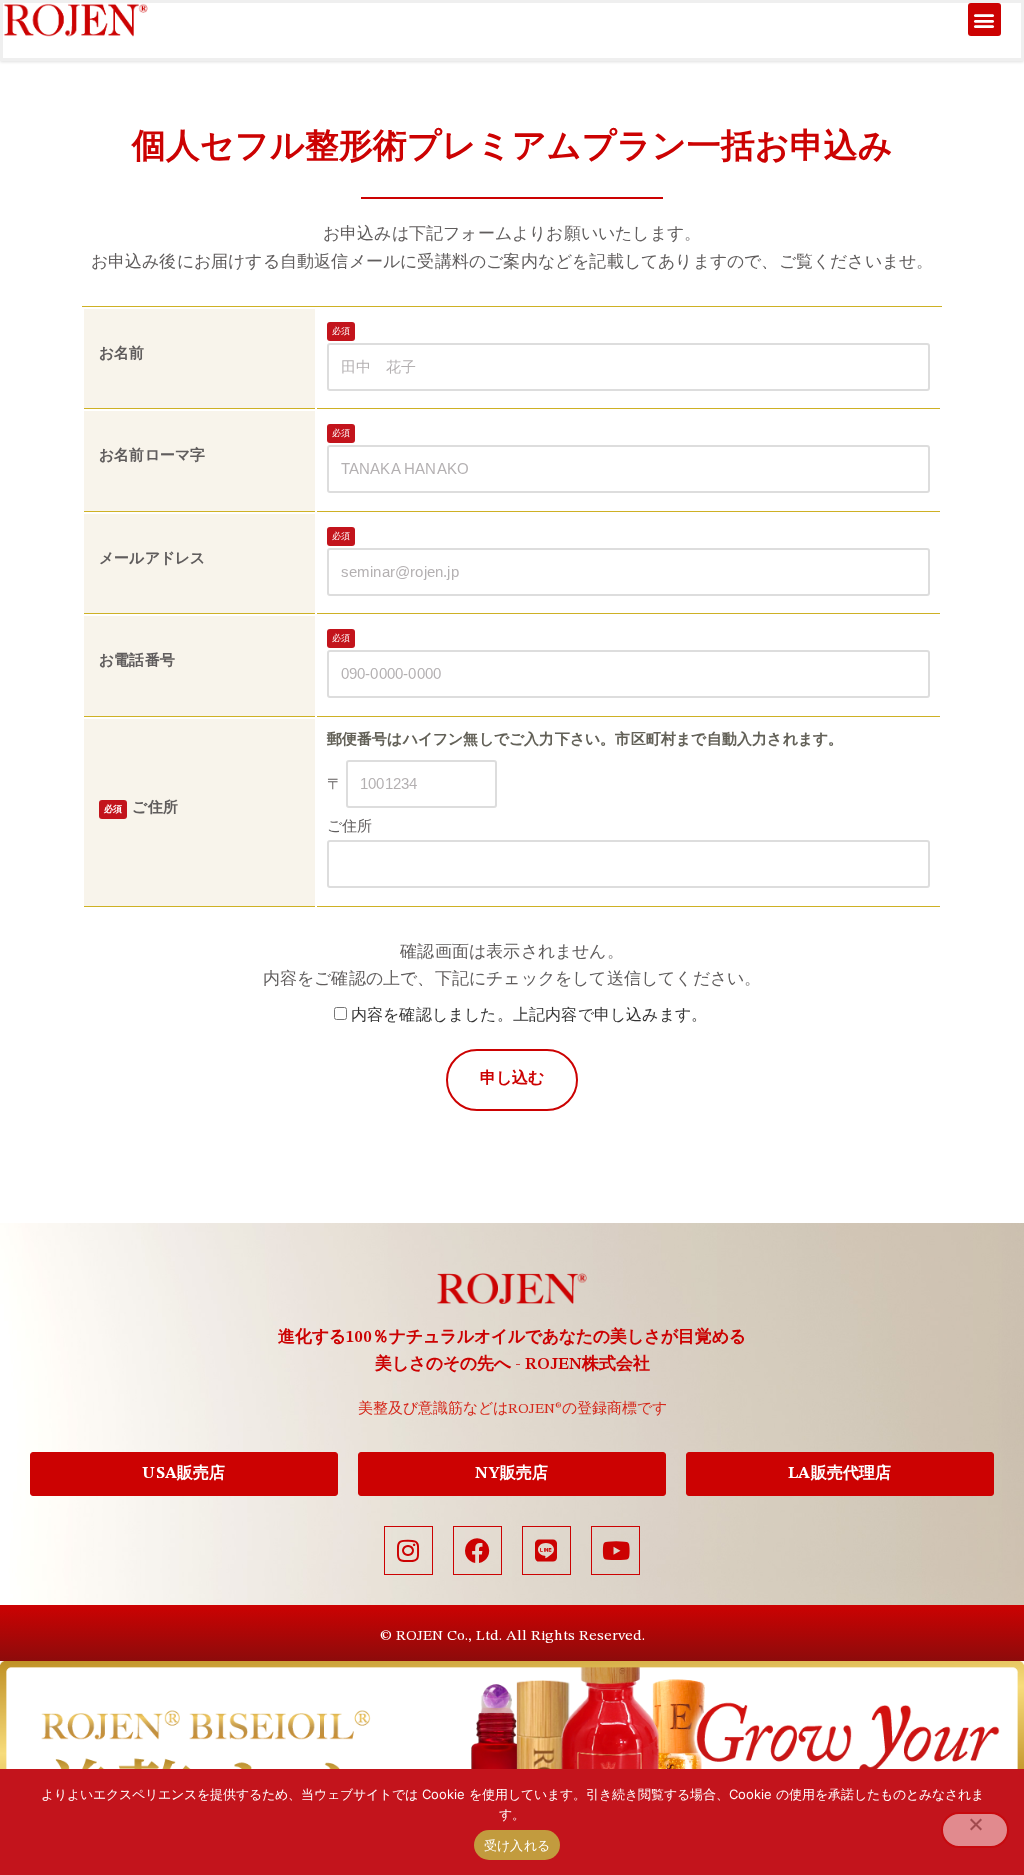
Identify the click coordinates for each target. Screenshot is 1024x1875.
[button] (984, 19)
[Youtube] (615, 1550)
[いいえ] (975, 1830)
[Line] (546, 1550)
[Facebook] (477, 1550)
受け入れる (517, 1845)
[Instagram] (408, 1550)
